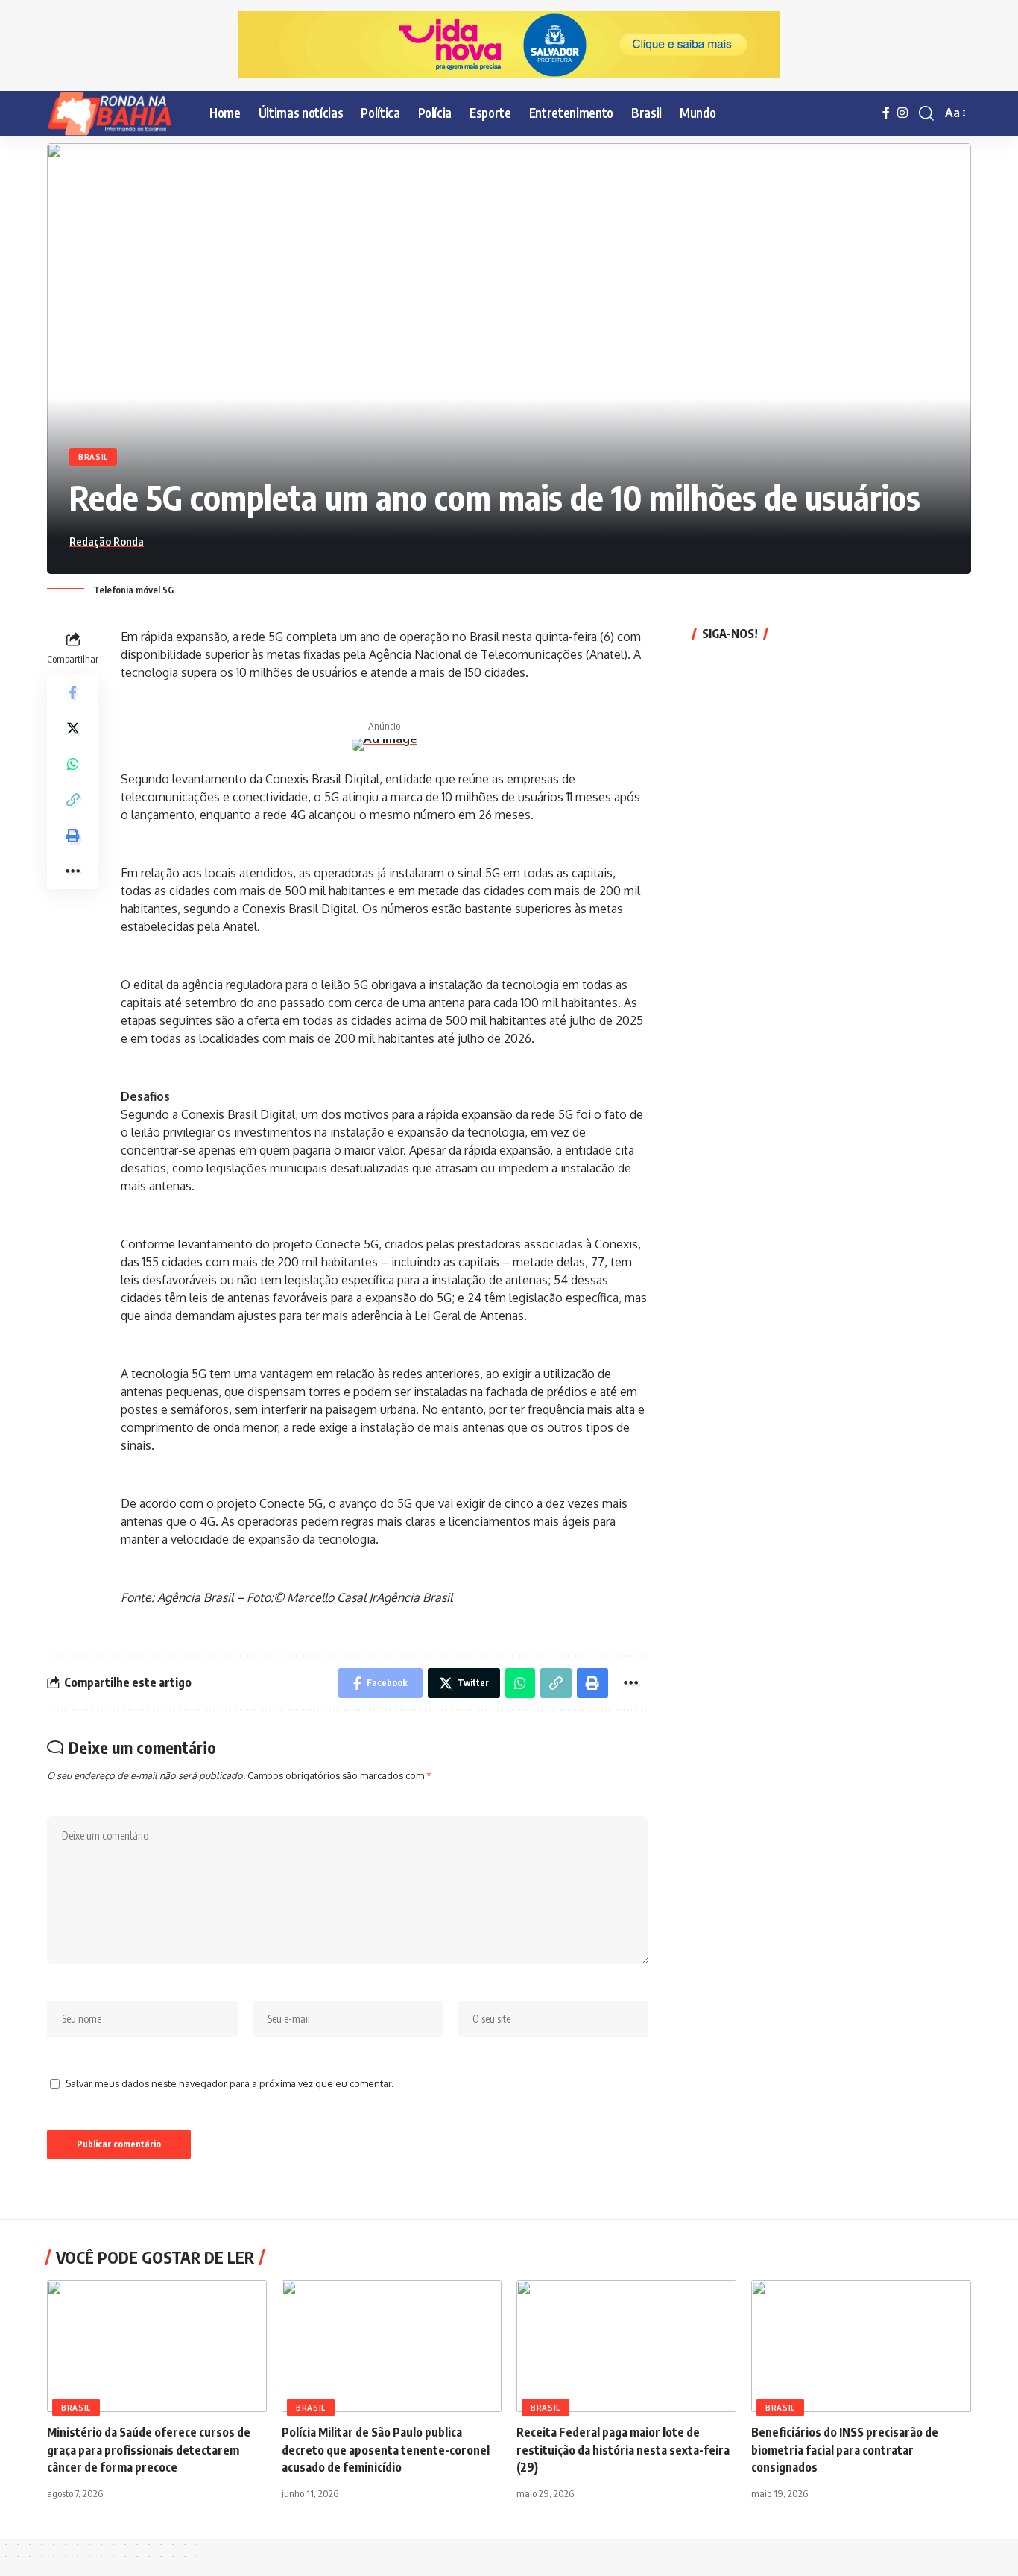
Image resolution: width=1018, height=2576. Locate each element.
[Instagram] (902, 113)
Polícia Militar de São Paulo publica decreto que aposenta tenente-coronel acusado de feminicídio (386, 2449)
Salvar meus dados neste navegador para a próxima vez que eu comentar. (230, 2083)
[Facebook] (886, 113)
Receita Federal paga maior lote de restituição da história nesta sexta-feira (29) (623, 2449)
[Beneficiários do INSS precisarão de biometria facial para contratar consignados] (861, 2346)
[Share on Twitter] (73, 727)
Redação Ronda (107, 541)
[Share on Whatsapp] (73, 763)
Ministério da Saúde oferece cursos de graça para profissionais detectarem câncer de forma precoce (149, 2449)
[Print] (73, 835)
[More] (73, 871)
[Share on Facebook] (73, 692)
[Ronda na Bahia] (116, 113)
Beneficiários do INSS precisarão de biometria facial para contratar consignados (845, 2449)
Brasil (93, 457)
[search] (926, 113)
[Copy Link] (73, 799)
